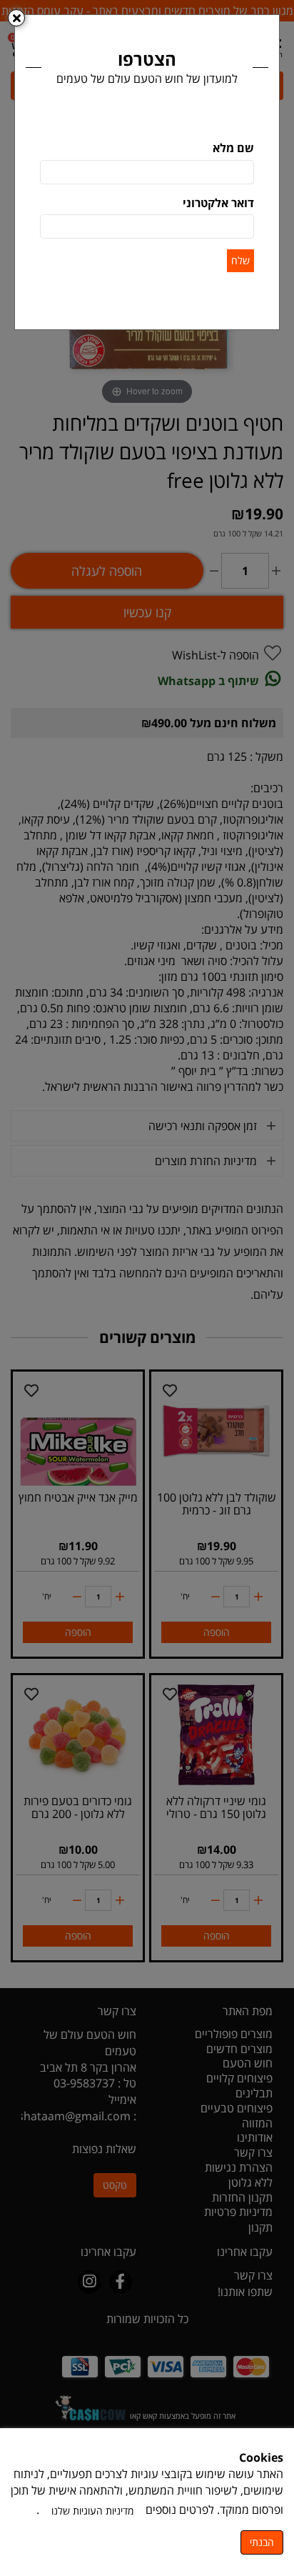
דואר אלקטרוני (218, 203)
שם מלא (233, 148)
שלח (240, 260)
